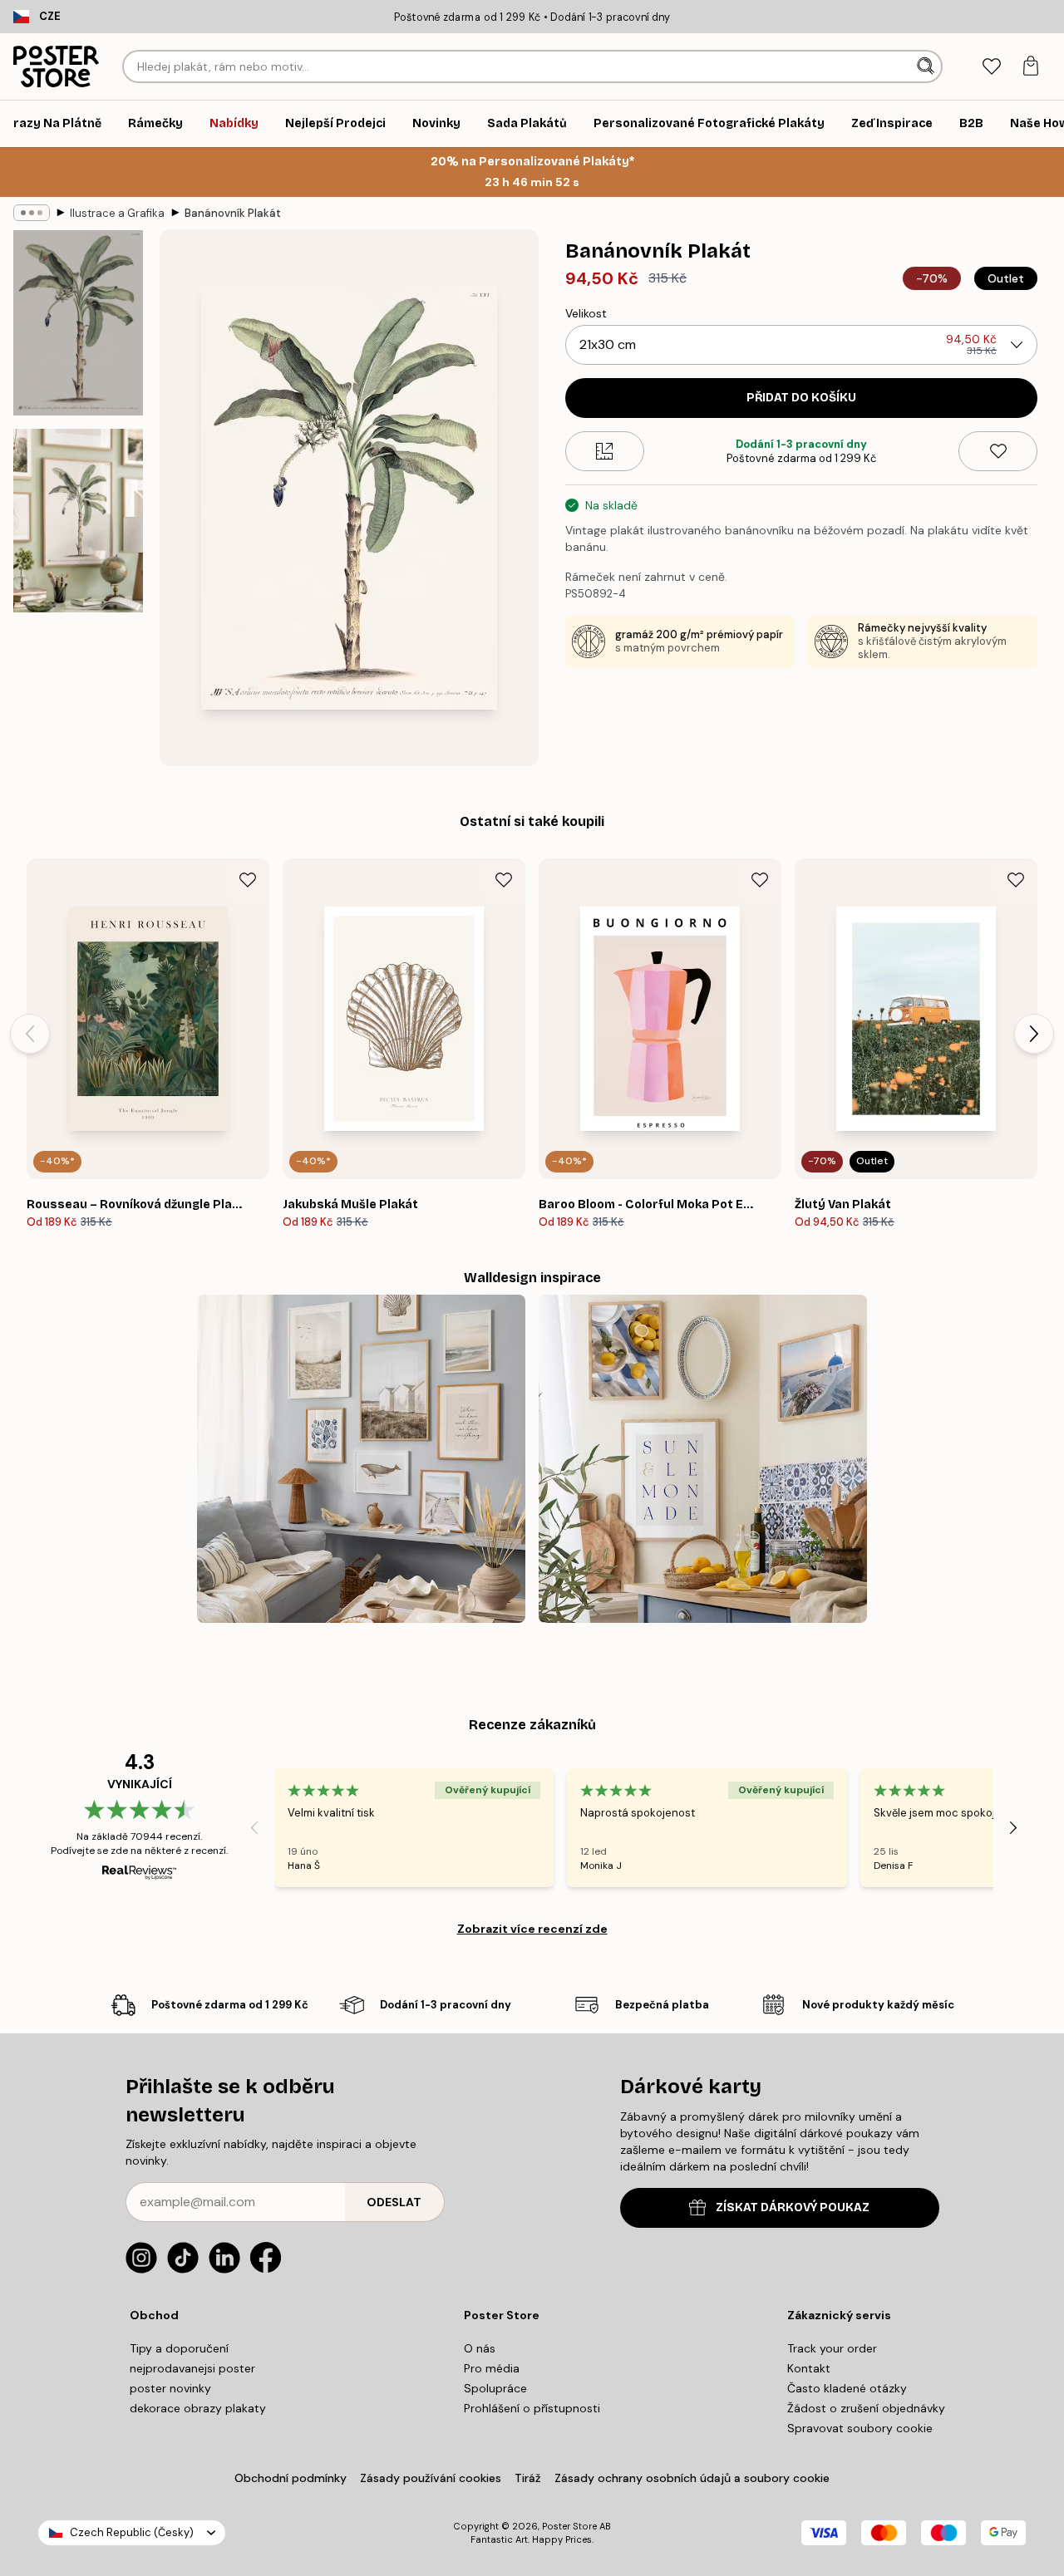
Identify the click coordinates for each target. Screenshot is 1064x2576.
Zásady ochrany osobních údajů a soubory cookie (692, 2478)
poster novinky (170, 2388)
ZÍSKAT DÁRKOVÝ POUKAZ (793, 2207)
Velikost (586, 313)
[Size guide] (605, 451)
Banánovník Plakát (233, 213)
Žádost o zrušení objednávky (866, 2408)
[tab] (991, 67)
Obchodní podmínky (291, 2478)
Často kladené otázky (847, 2388)
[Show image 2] (78, 521)
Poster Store (569, 2526)
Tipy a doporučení (179, 2348)
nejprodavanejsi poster (192, 2368)
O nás (480, 2348)
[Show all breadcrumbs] (32, 213)
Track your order (832, 2348)
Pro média (492, 2368)
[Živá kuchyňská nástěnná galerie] (703, 1459)
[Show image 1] (78, 323)
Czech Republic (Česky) (132, 2532)
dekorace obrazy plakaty (198, 2408)
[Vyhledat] (927, 66)
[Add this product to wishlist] (998, 451)
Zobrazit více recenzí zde (532, 1929)
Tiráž (528, 2478)
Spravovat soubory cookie (860, 2428)
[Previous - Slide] (30, 1034)
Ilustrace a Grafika (117, 213)
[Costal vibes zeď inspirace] (361, 1459)
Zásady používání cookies (431, 2478)
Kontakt (809, 2368)
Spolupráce (495, 2388)
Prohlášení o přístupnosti (532, 2408)
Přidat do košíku (801, 398)
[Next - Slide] (1034, 1034)
